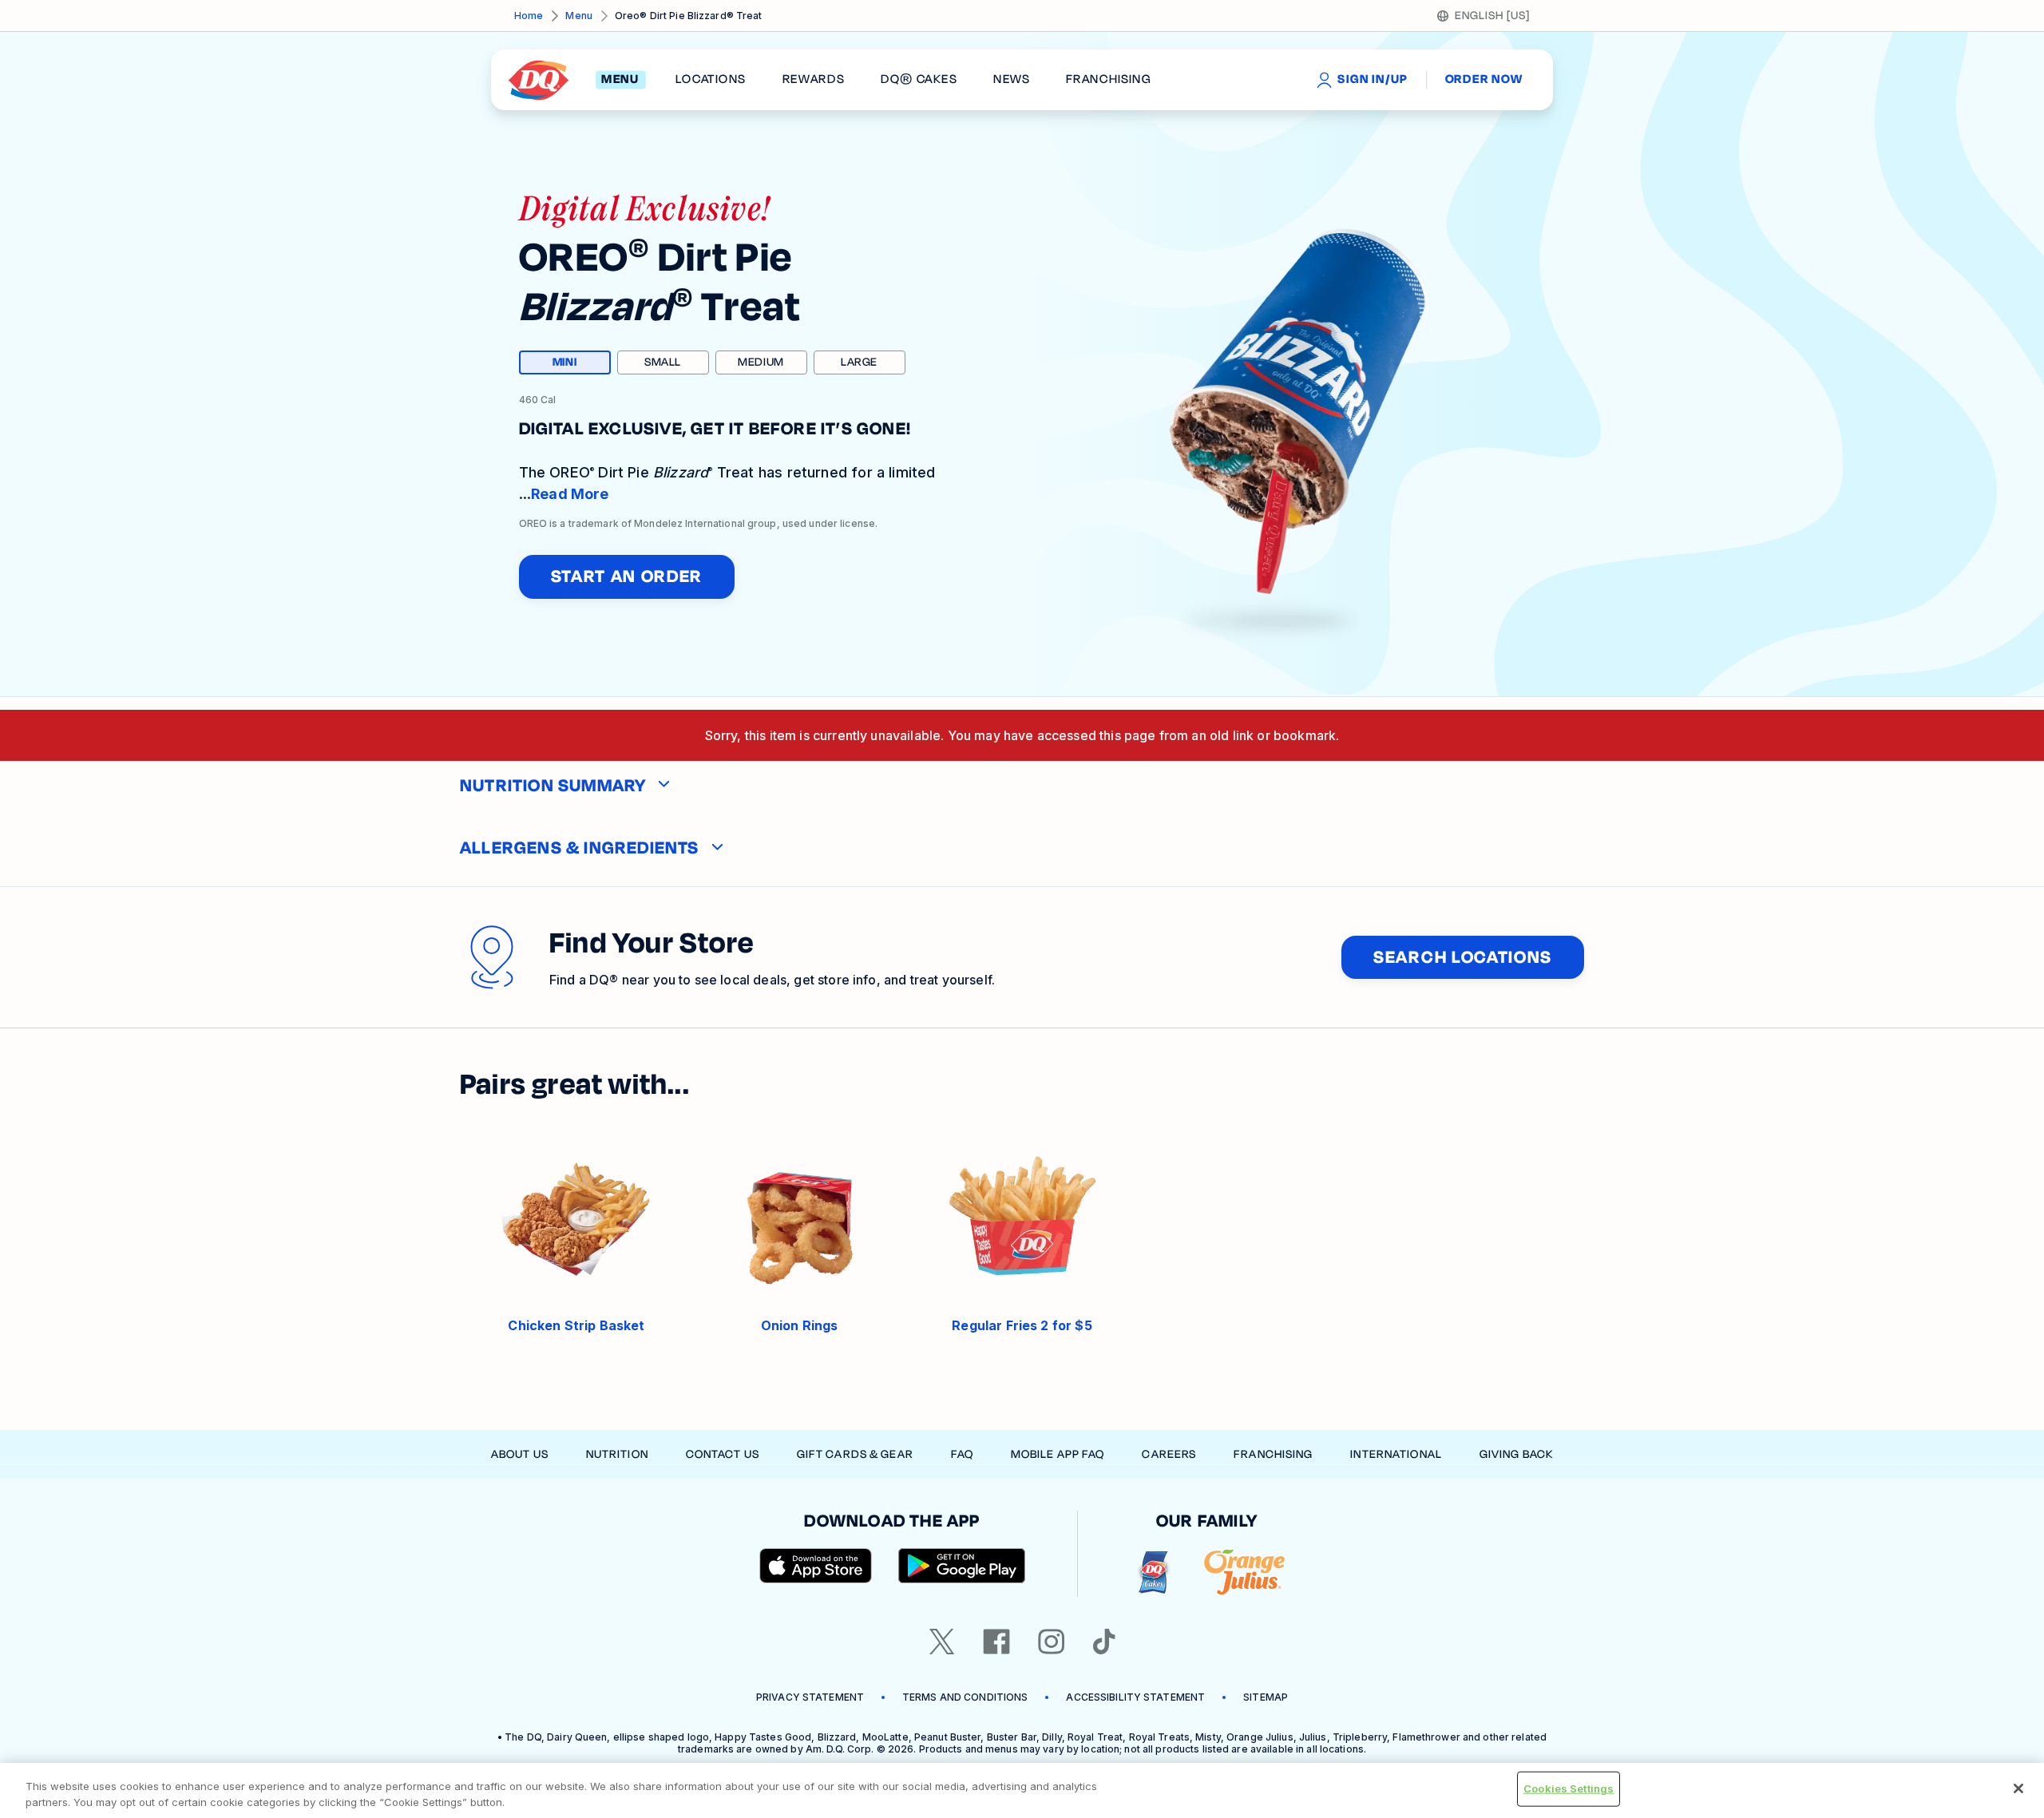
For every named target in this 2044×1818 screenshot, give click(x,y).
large (859, 362)
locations (711, 80)
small (663, 362)
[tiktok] (1104, 1642)
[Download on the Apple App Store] (816, 1566)
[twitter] (942, 1642)
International (1396, 1454)
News (1012, 80)
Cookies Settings (1569, 1788)
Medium (761, 362)
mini (582, 364)
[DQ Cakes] (1153, 1572)
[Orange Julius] (1244, 1572)
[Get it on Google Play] (962, 1566)
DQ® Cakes (919, 80)
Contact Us (723, 1454)
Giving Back (1516, 1454)
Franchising (1273, 1454)
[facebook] (996, 1642)
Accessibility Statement (1135, 1697)
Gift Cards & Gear (855, 1454)
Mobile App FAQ (1058, 1454)
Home (529, 16)
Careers (1169, 1454)
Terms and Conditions (965, 1697)
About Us (520, 1454)
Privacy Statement (810, 1697)
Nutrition (617, 1454)
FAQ (962, 1454)
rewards (814, 80)
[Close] (2018, 1788)
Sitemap (1266, 1697)
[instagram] (1052, 1642)
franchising (1108, 80)
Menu (578, 16)
